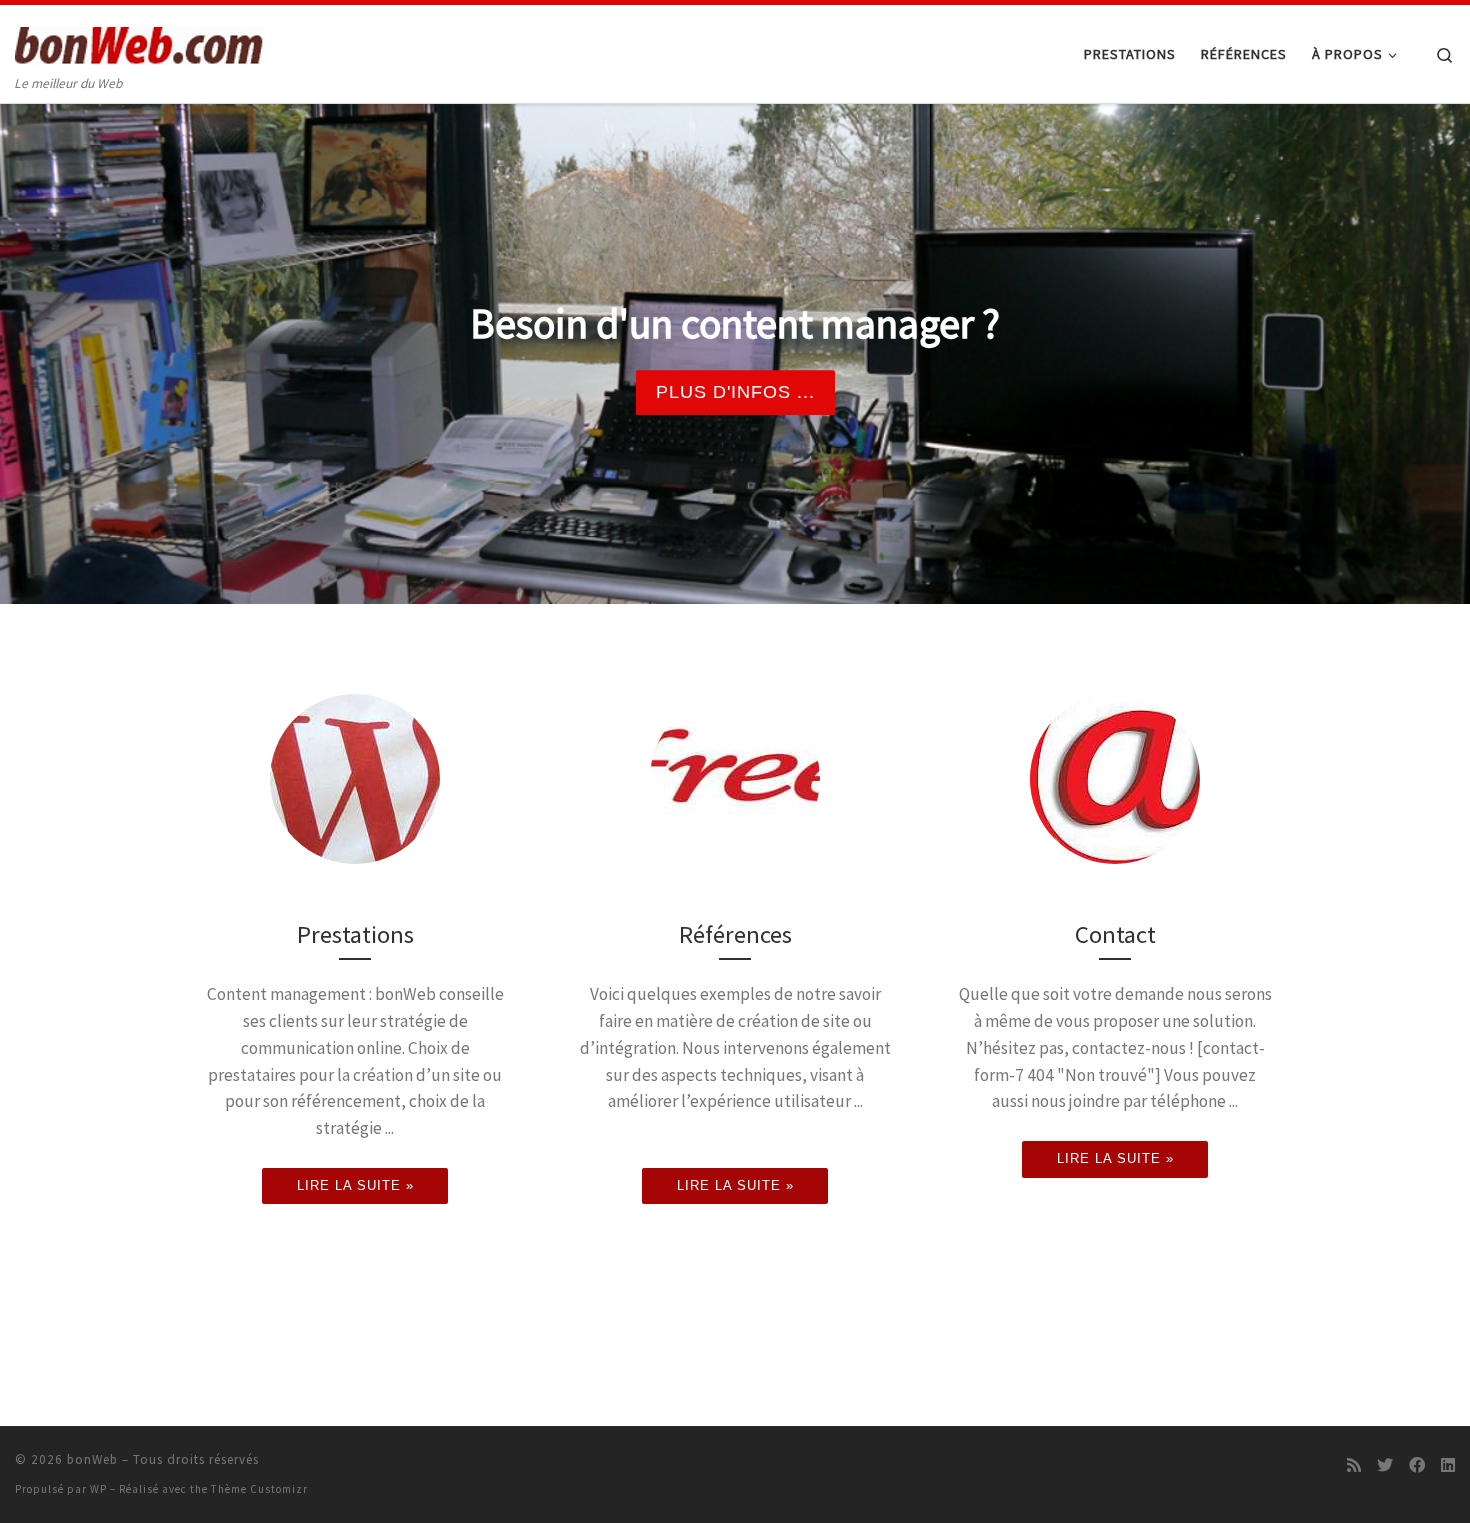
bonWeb (92, 1459)
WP (98, 1489)
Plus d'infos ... (735, 392)
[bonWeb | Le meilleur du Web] (140, 41)
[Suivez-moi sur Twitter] (1385, 1465)
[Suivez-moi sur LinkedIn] (1448, 1465)
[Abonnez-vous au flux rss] (1354, 1465)
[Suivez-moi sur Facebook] (1417, 1465)
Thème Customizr (259, 1489)
